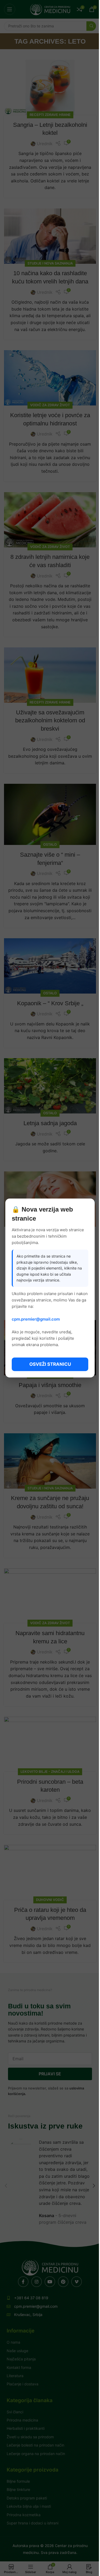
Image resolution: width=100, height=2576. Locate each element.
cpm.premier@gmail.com (36, 1319)
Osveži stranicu (50, 1364)
